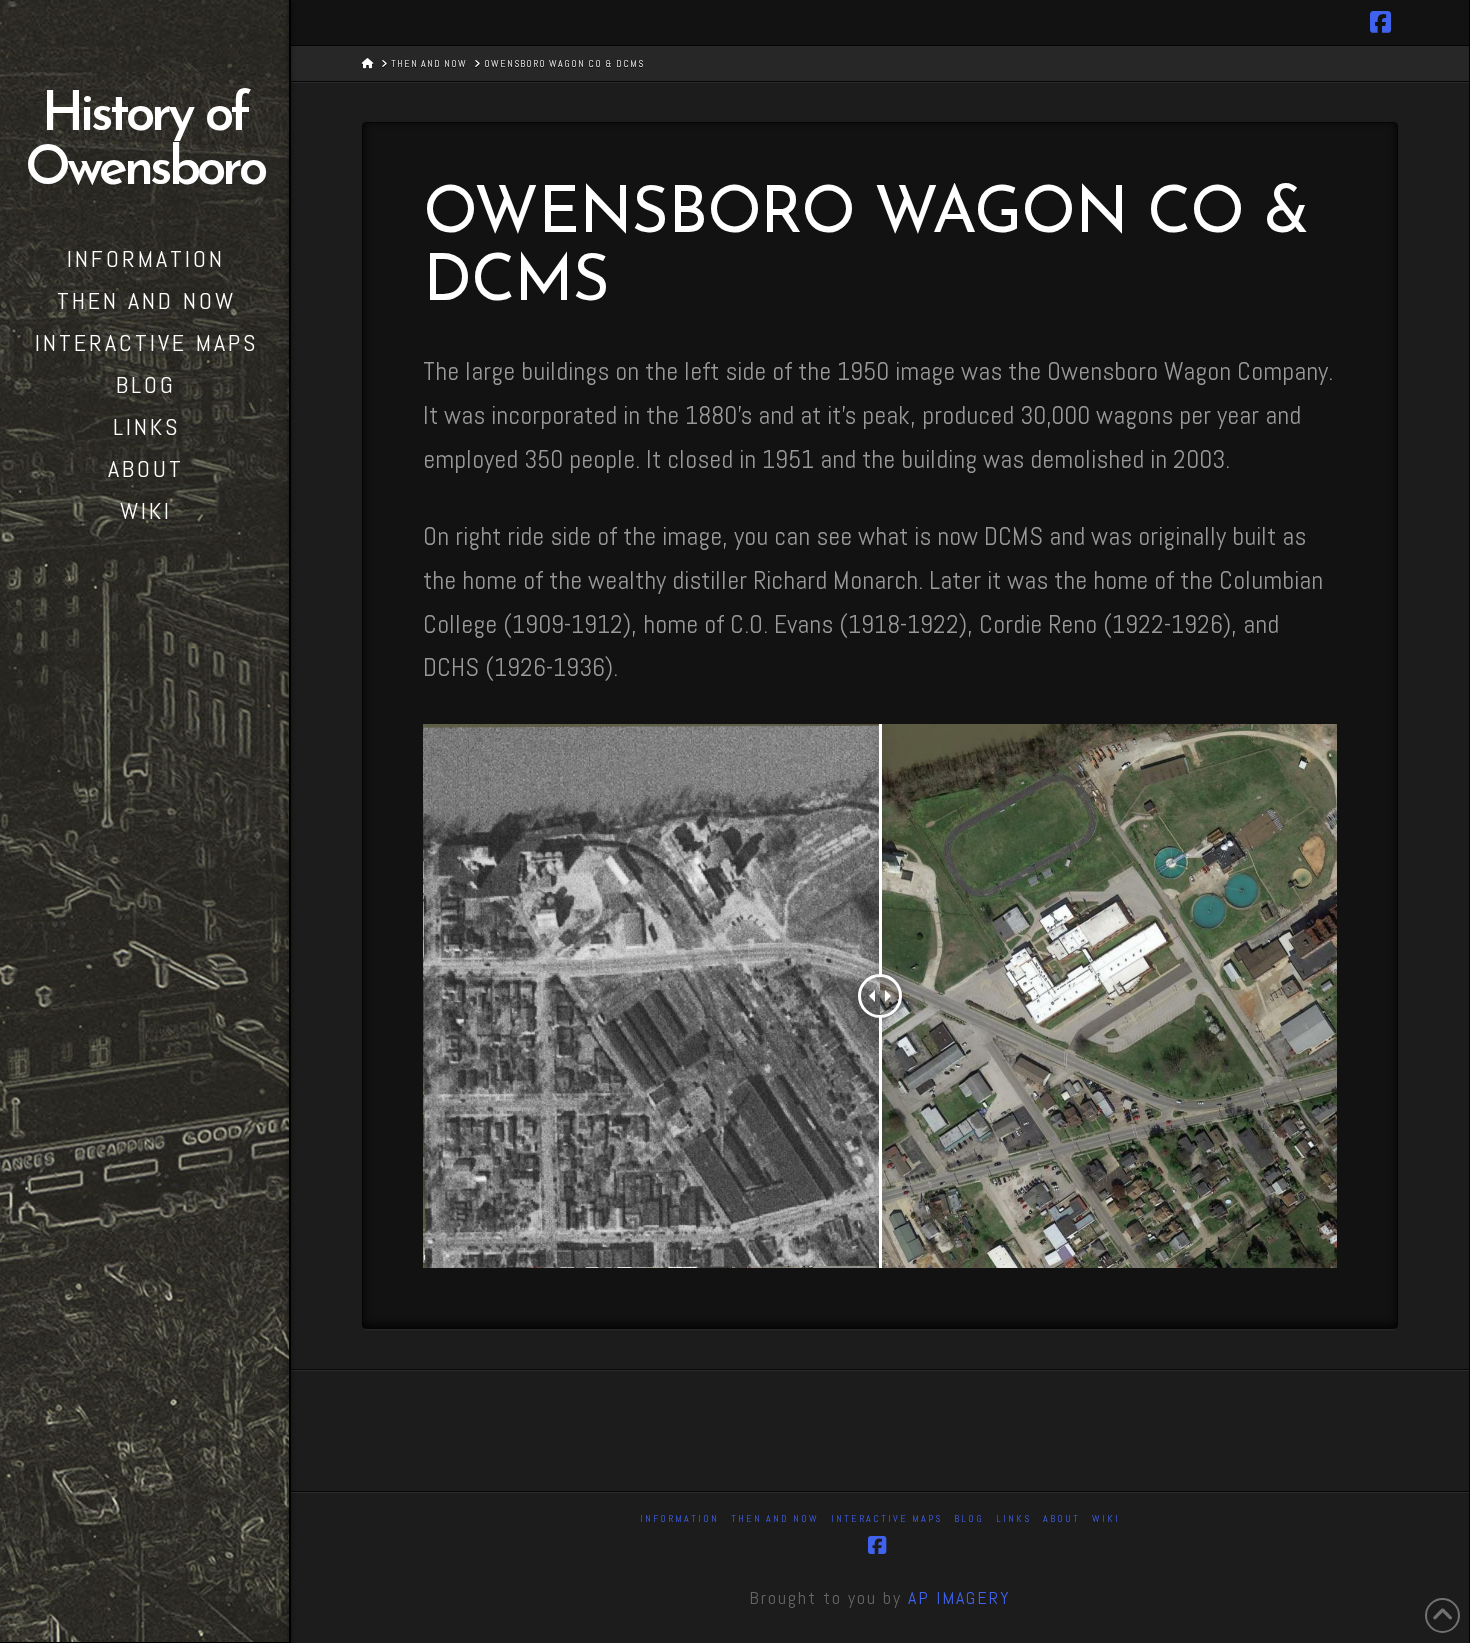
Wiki (1106, 1518)
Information (679, 1518)
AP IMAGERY (959, 1597)
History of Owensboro (144, 144)
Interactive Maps (886, 1518)
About (1061, 1518)
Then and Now (775, 1518)
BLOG (969, 1518)
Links (1013, 1518)
